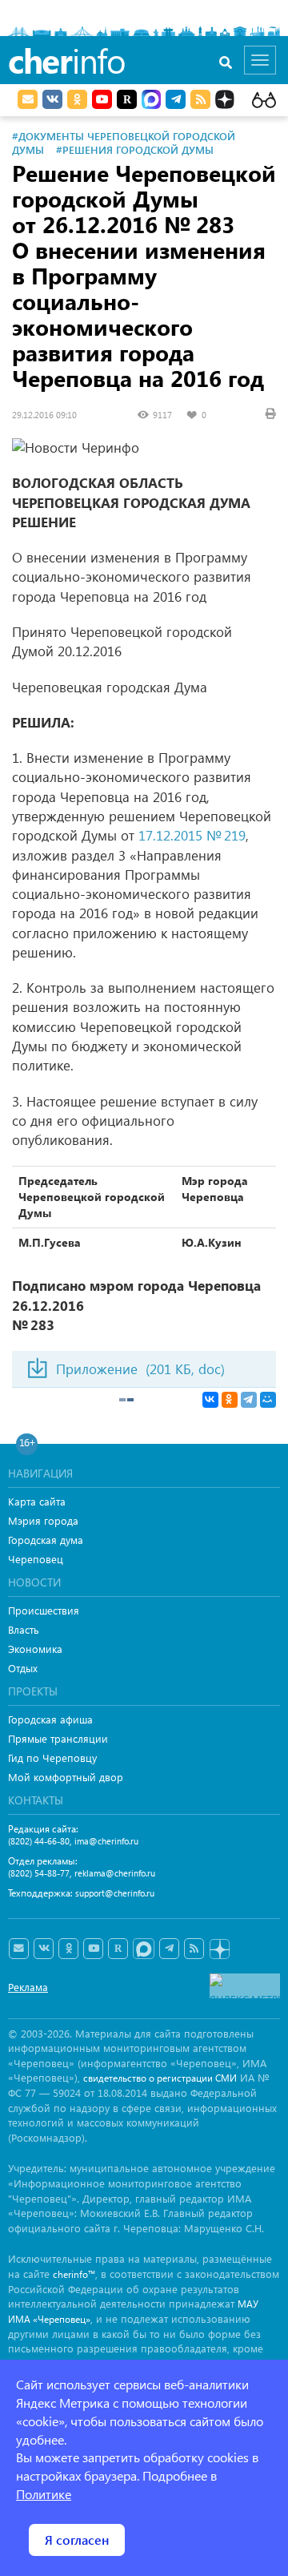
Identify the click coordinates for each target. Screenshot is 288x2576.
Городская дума (46, 1540)
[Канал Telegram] (169, 1949)
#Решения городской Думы (135, 149)
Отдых (23, 1668)
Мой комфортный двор (66, 1777)
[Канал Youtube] (102, 99)
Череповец (36, 1559)
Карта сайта (37, 1501)
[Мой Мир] (268, 1400)
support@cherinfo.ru (115, 1893)
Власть (24, 1629)
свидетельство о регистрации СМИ (160, 2078)
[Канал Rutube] (127, 99)
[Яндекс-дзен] (219, 1950)
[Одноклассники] (230, 1400)
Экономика (35, 1649)
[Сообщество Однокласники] (77, 99)
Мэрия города (43, 1520)
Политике (44, 2494)
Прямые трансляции (58, 1738)
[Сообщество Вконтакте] (44, 1949)
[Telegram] (249, 1400)
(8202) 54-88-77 (39, 1873)
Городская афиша (50, 1719)
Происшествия (44, 1610)
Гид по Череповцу (52, 1758)
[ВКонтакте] (210, 1400)
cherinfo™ (74, 2274)
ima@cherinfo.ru (106, 1841)
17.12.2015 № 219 (192, 835)
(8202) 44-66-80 (39, 1841)
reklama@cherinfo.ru (115, 1873)
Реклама (28, 1987)
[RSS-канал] (194, 1949)
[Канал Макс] (151, 101)
